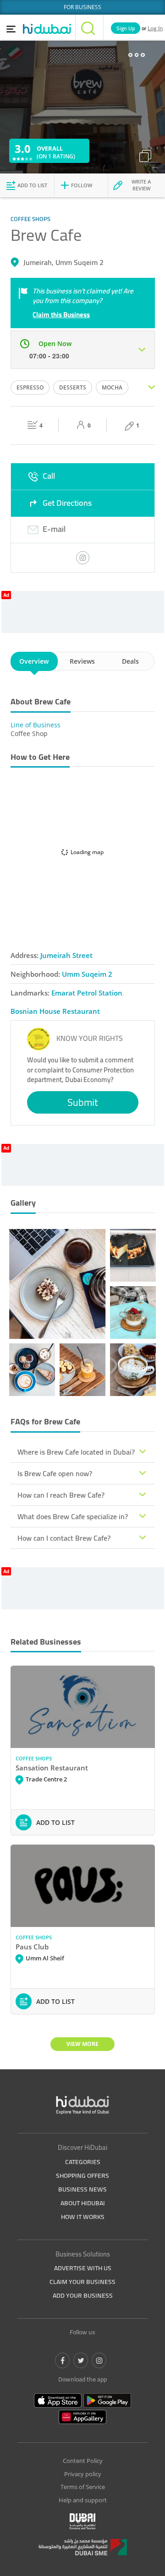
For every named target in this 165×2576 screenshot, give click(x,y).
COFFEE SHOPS (34, 1758)
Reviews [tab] (82, 661)
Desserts (73, 387)
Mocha (112, 387)
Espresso (30, 387)
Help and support (83, 2500)
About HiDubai (83, 2203)
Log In (155, 28)
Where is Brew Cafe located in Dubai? (76, 1452)
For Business (82, 7)
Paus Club (32, 1947)
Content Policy (83, 2461)
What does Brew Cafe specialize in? (73, 1516)
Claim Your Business (82, 2282)
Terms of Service (83, 2487)
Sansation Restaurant (52, 1768)
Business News (82, 2189)
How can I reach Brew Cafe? (61, 1495)
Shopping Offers (82, 2176)
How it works (83, 2217)
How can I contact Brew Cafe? (64, 1538)
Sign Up (126, 28)
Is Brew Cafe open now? (55, 1473)
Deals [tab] (130, 661)
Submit (83, 1102)
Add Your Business (83, 2295)
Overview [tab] (34, 661)
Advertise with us (83, 2268)
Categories (83, 2162)
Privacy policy (83, 2474)
